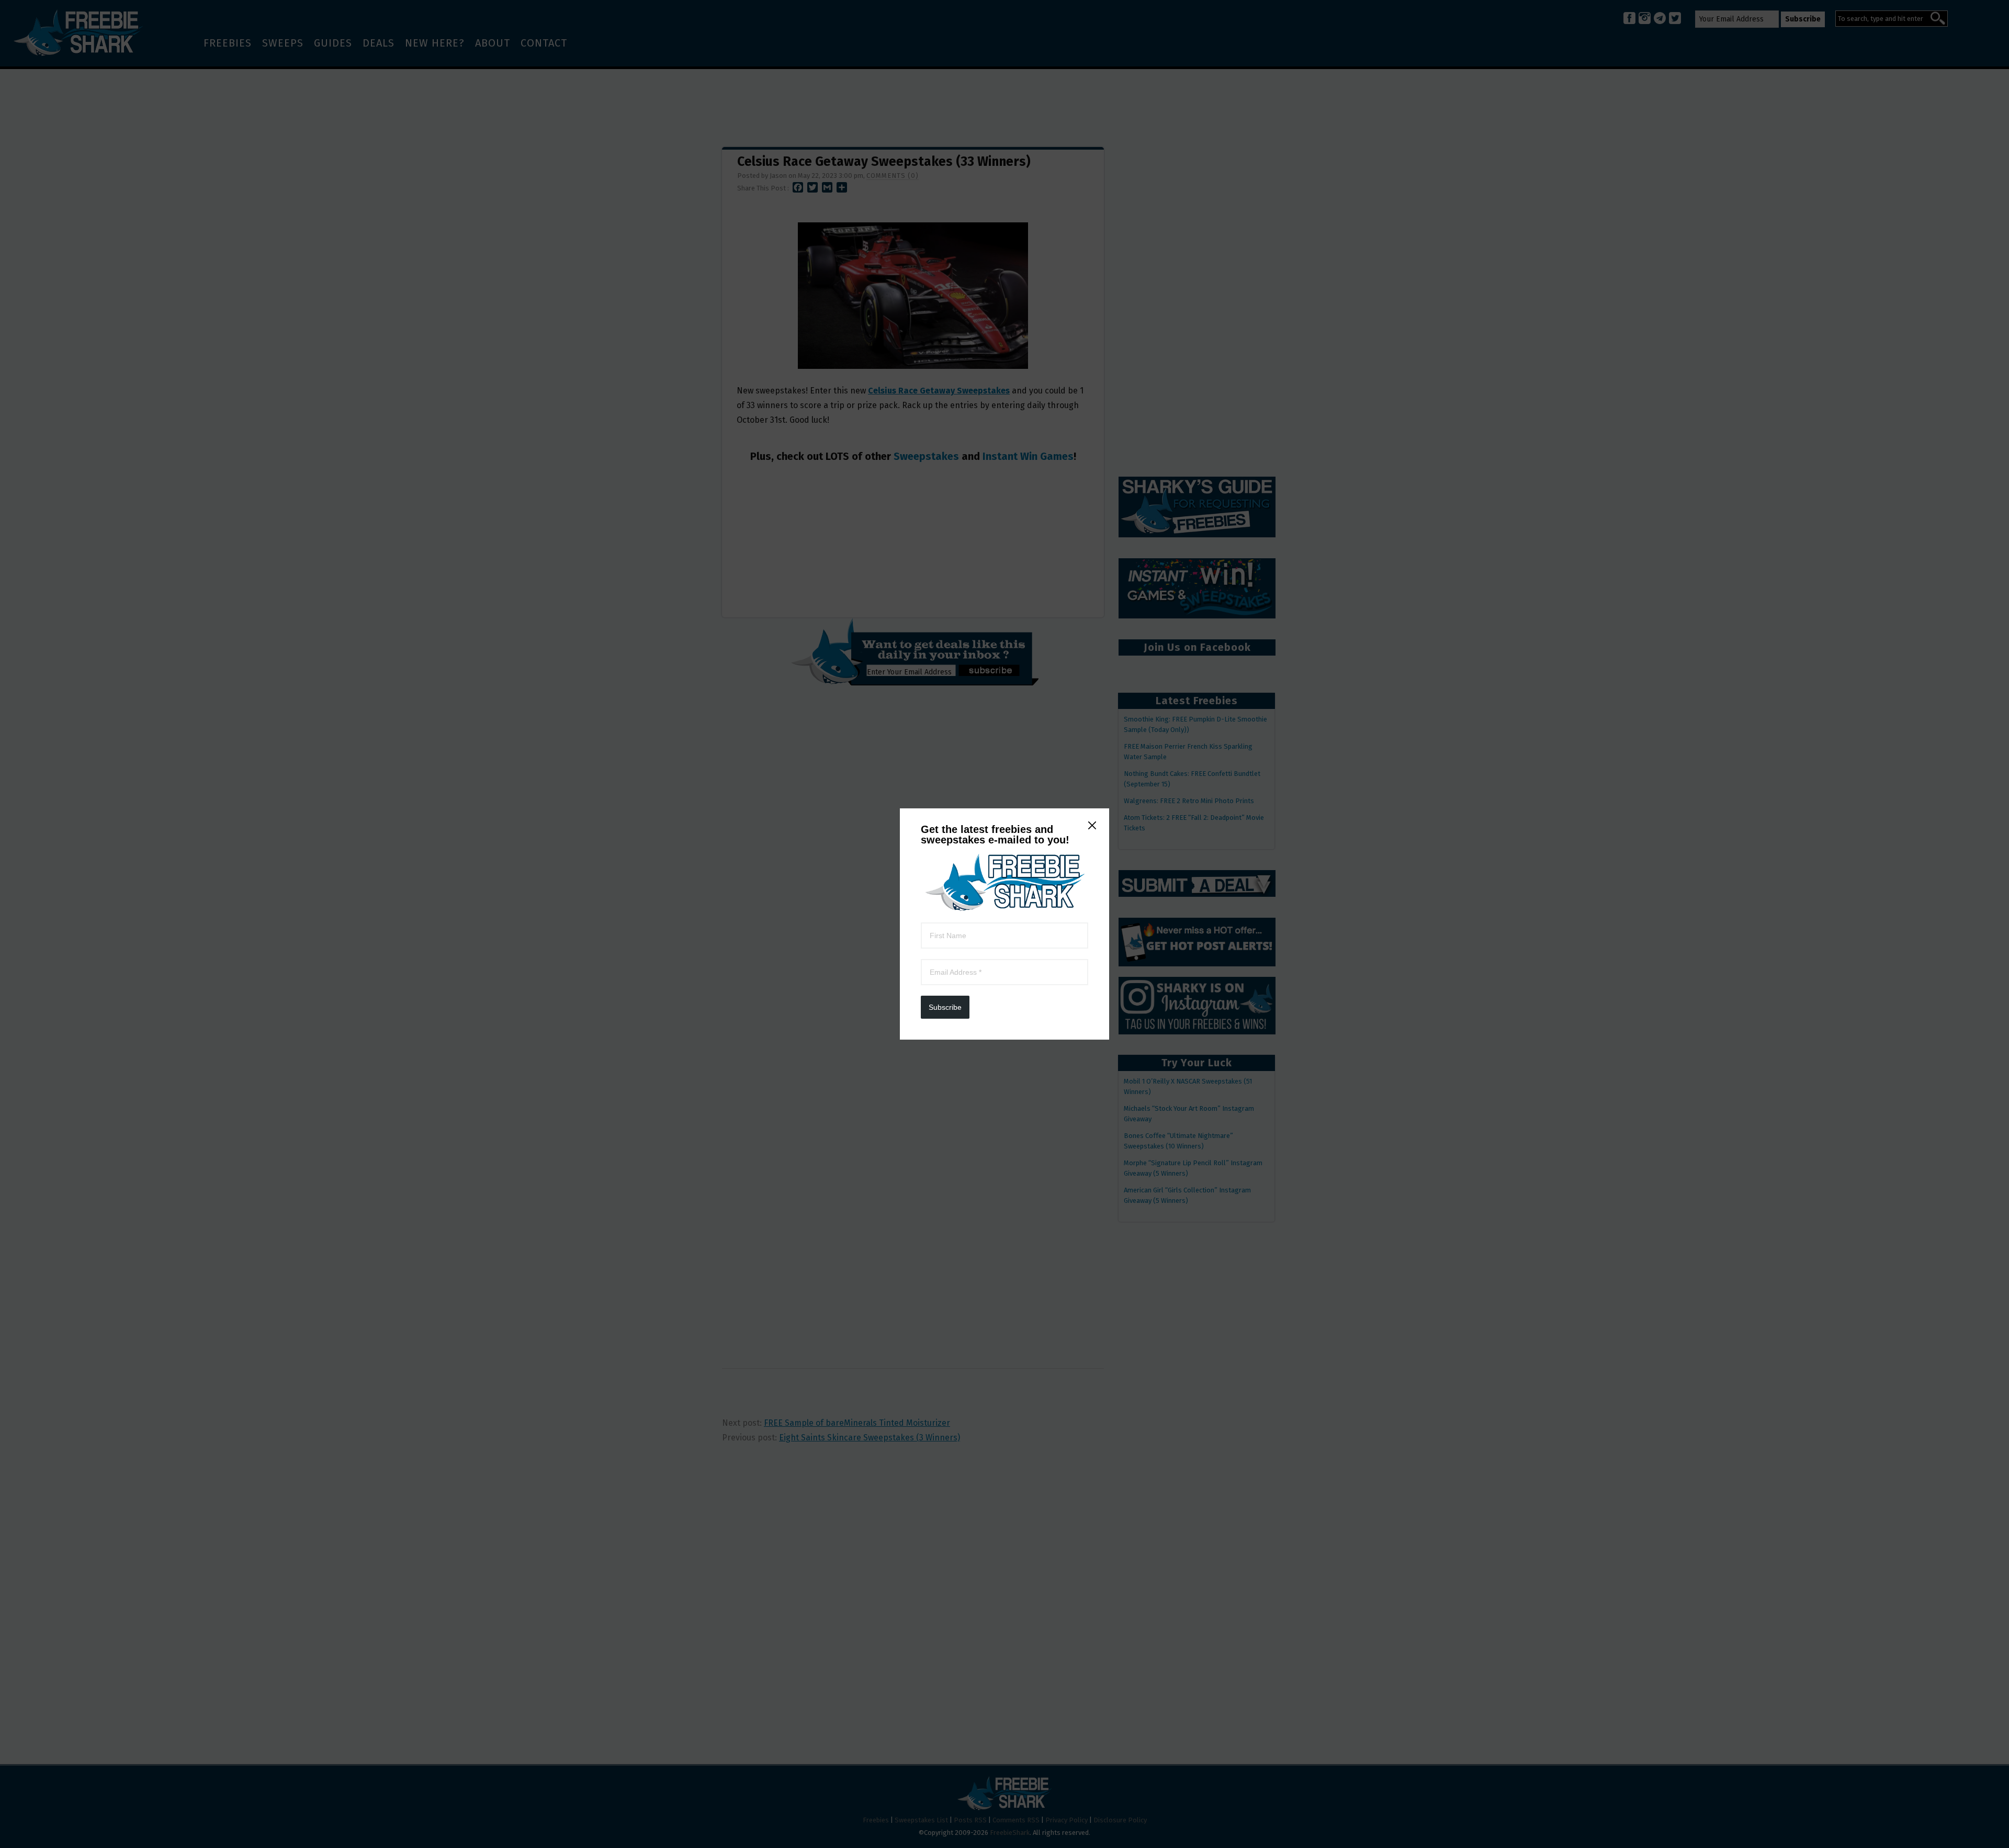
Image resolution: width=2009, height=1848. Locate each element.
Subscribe (945, 1007)
